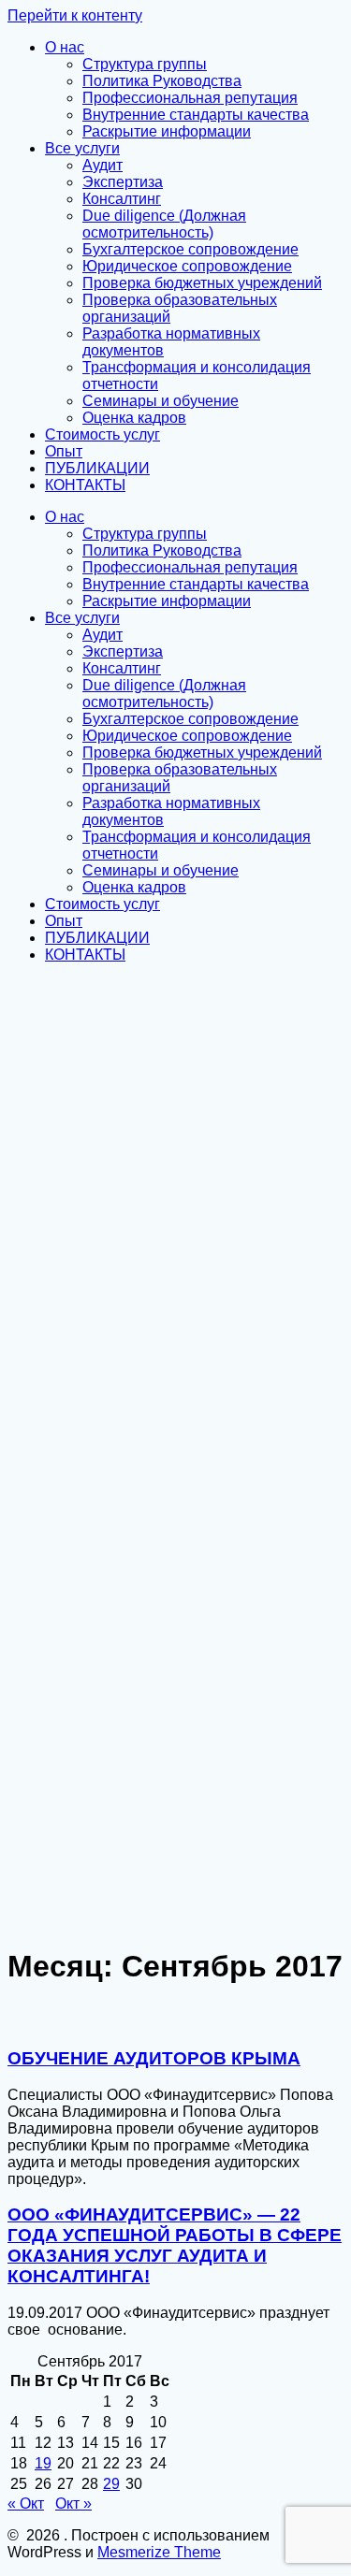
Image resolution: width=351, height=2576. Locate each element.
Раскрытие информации (167, 131)
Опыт (64, 451)
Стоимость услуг (102, 434)
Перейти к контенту (75, 15)
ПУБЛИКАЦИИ (97, 468)
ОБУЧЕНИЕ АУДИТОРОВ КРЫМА (154, 2058)
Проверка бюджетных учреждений (202, 283)
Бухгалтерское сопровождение (190, 249)
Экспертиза (123, 182)
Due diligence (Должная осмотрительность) (164, 224)
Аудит (102, 165)
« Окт (26, 2504)
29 (111, 2484)
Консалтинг (122, 199)
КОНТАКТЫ (85, 485)
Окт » (73, 2504)
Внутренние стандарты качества (196, 115)
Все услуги (82, 148)
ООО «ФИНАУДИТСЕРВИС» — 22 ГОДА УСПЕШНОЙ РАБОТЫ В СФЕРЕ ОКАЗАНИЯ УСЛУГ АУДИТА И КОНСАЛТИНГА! (175, 2245)
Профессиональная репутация (190, 98)
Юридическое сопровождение (187, 266)
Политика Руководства (162, 81)
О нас (65, 47)
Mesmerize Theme (159, 2552)
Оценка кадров (134, 418)
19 (43, 2463)
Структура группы (145, 64)
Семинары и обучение (161, 401)
